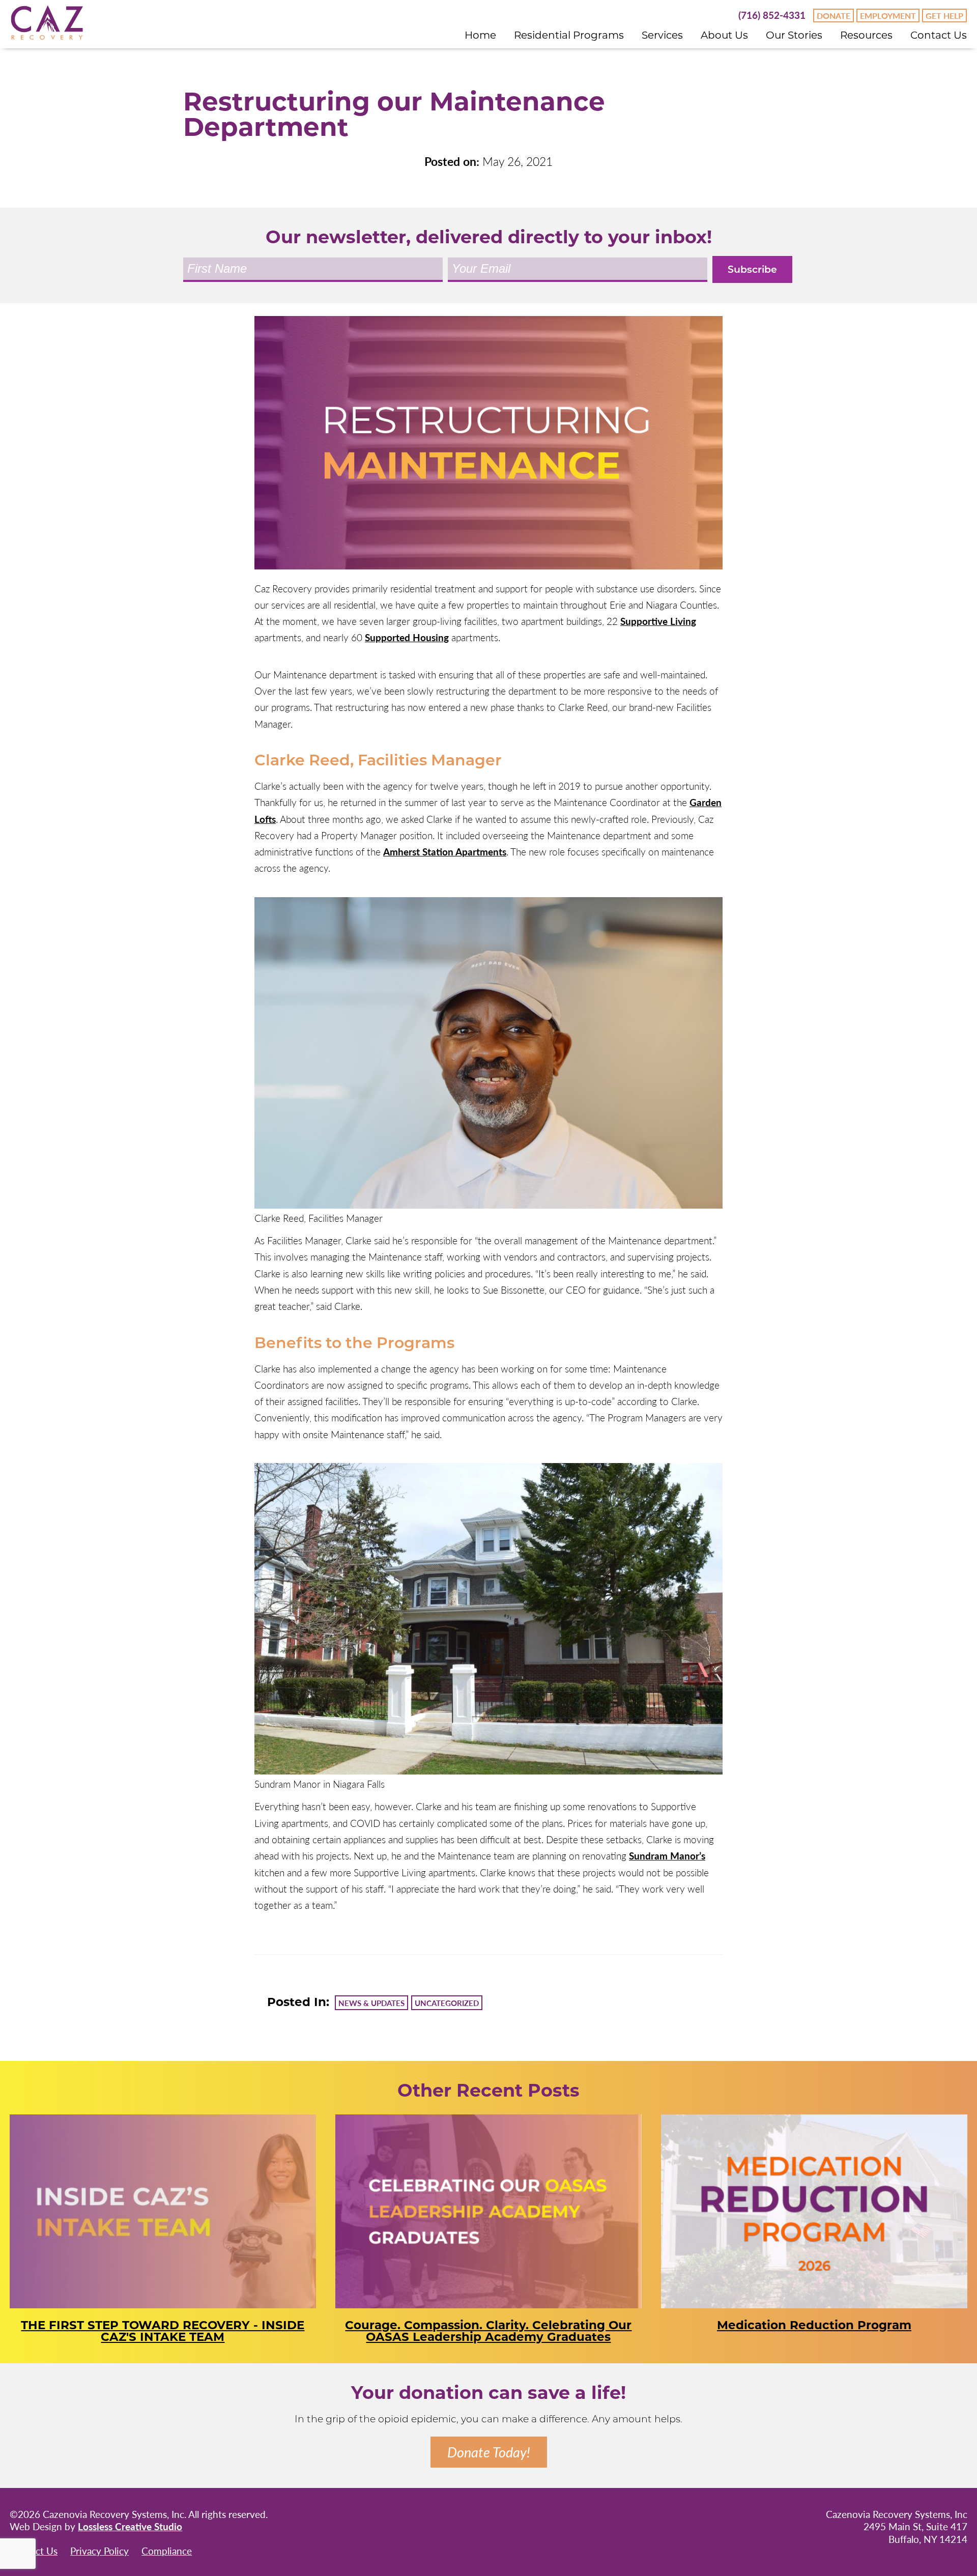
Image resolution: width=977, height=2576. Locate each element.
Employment (888, 16)
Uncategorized (447, 2003)
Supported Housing (407, 637)
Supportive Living (658, 621)
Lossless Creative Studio (130, 2526)
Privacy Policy (99, 2551)
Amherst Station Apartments (445, 852)
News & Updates (371, 2003)
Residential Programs (569, 35)
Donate (834, 16)
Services (662, 35)
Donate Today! (489, 2452)
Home (480, 35)
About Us (724, 35)
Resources (866, 35)
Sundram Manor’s (667, 1856)
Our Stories (794, 35)
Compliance (167, 2551)
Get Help (944, 16)
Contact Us (939, 35)
